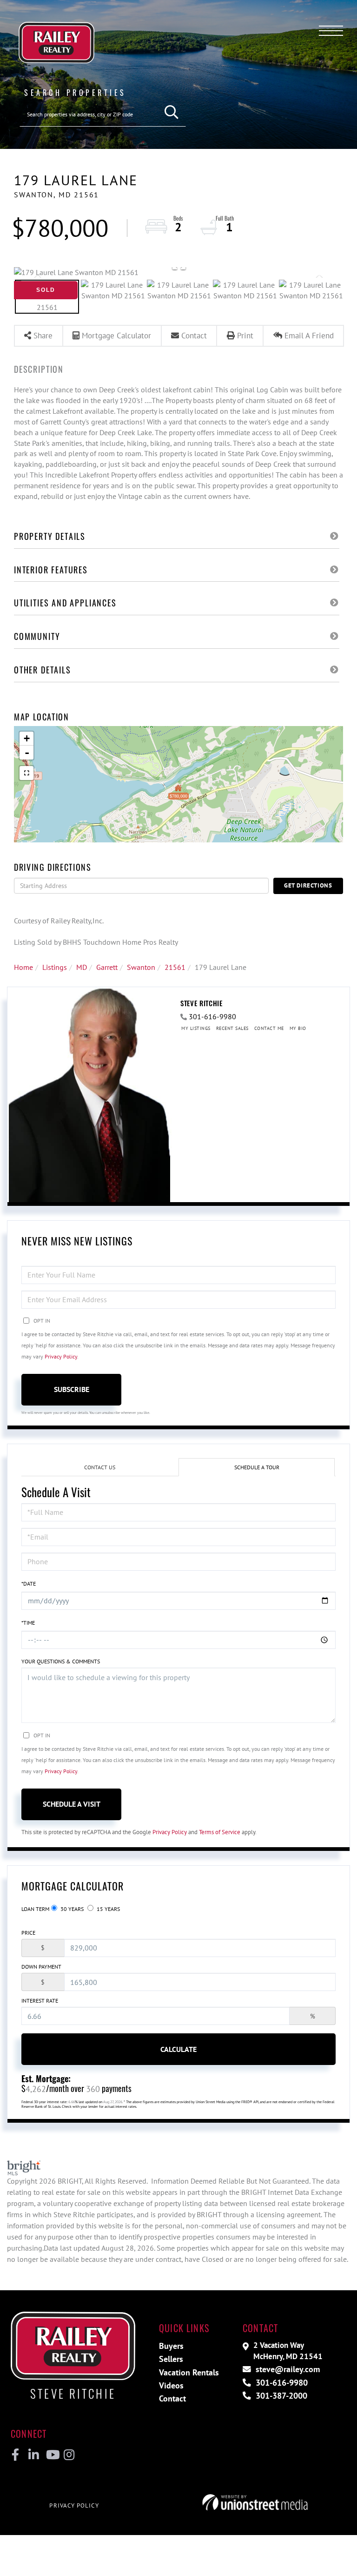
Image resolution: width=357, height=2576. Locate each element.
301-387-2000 (280, 2396)
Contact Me (269, 1028)
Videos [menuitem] (171, 2385)
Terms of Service (220, 1832)
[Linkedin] (33, 2455)
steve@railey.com (287, 2369)
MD (82, 967)
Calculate (178, 2049)
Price (28, 1933)
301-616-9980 (212, 1016)
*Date (29, 1584)
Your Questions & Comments (61, 1661)
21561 (175, 967)
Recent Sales (232, 1028)
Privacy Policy (61, 1356)
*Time (28, 1623)
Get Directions (308, 885)
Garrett (107, 967)
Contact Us (100, 1467)
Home (23, 967)
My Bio (298, 1028)
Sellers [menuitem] (171, 2359)
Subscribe (72, 1389)
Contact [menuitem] (172, 2398)
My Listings (196, 1028)
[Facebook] (16, 2455)
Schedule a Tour (257, 1467)
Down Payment (41, 1967)
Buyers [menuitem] (171, 2346)
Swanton (141, 967)
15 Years (108, 1909)
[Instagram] (69, 2455)
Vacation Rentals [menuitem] (189, 2372)
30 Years (71, 1909)
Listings (55, 967)
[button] (172, 112)
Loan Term (35, 1909)
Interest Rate (40, 2001)
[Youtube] (51, 2455)
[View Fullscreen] (26, 773)
